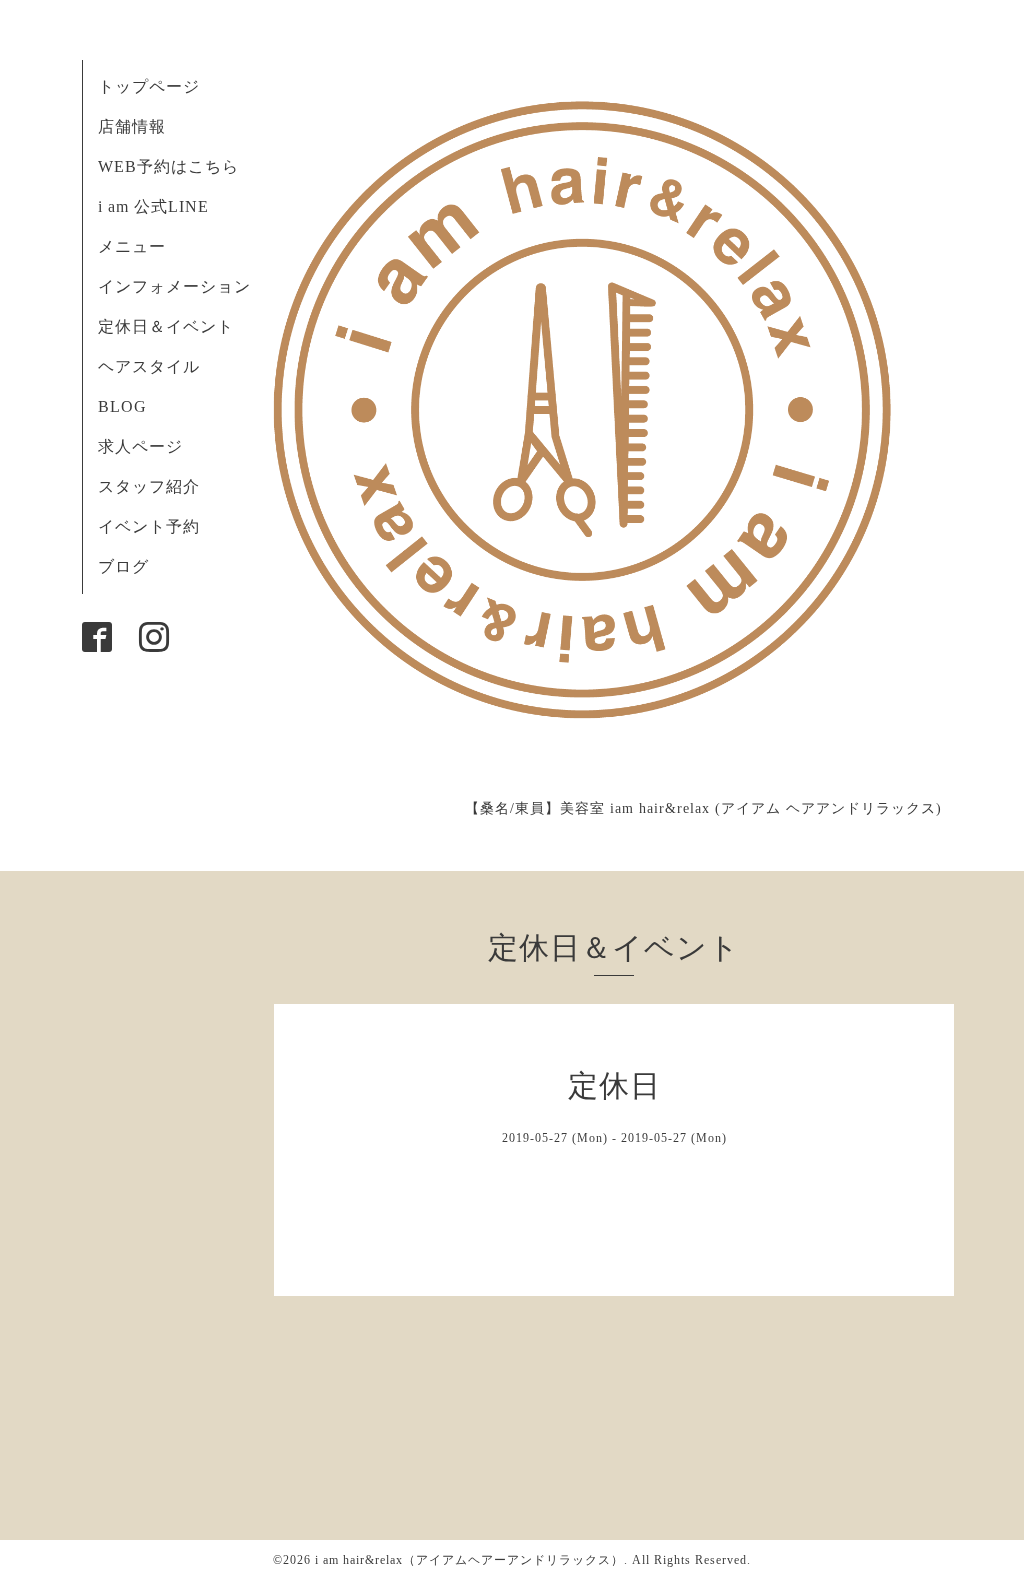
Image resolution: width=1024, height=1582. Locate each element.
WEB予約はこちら (168, 166)
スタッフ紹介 (149, 486)
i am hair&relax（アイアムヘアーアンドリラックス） (469, 1560)
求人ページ (140, 446)
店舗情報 (132, 126)
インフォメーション (174, 286)
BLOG (122, 406)
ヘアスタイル (149, 366)
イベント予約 (149, 526)
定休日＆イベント (166, 326)
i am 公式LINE (153, 206)
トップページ (149, 86)
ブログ (123, 566)
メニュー (132, 246)
